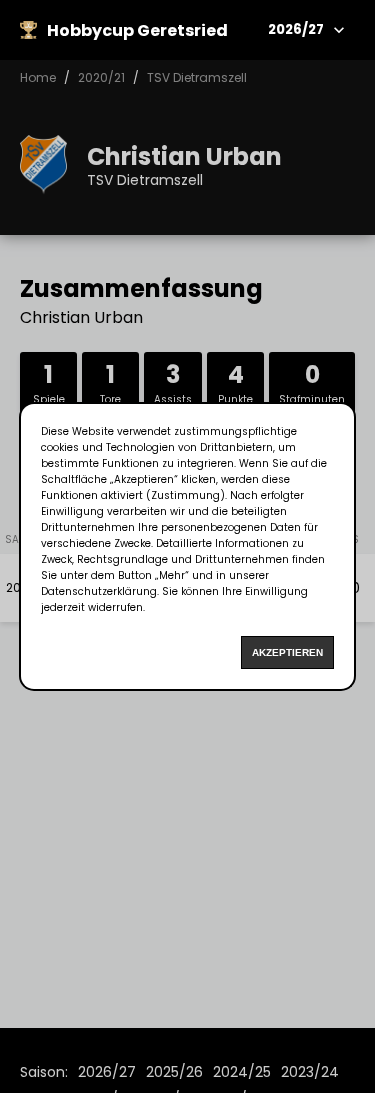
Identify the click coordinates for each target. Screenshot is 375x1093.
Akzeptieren (287, 652)
